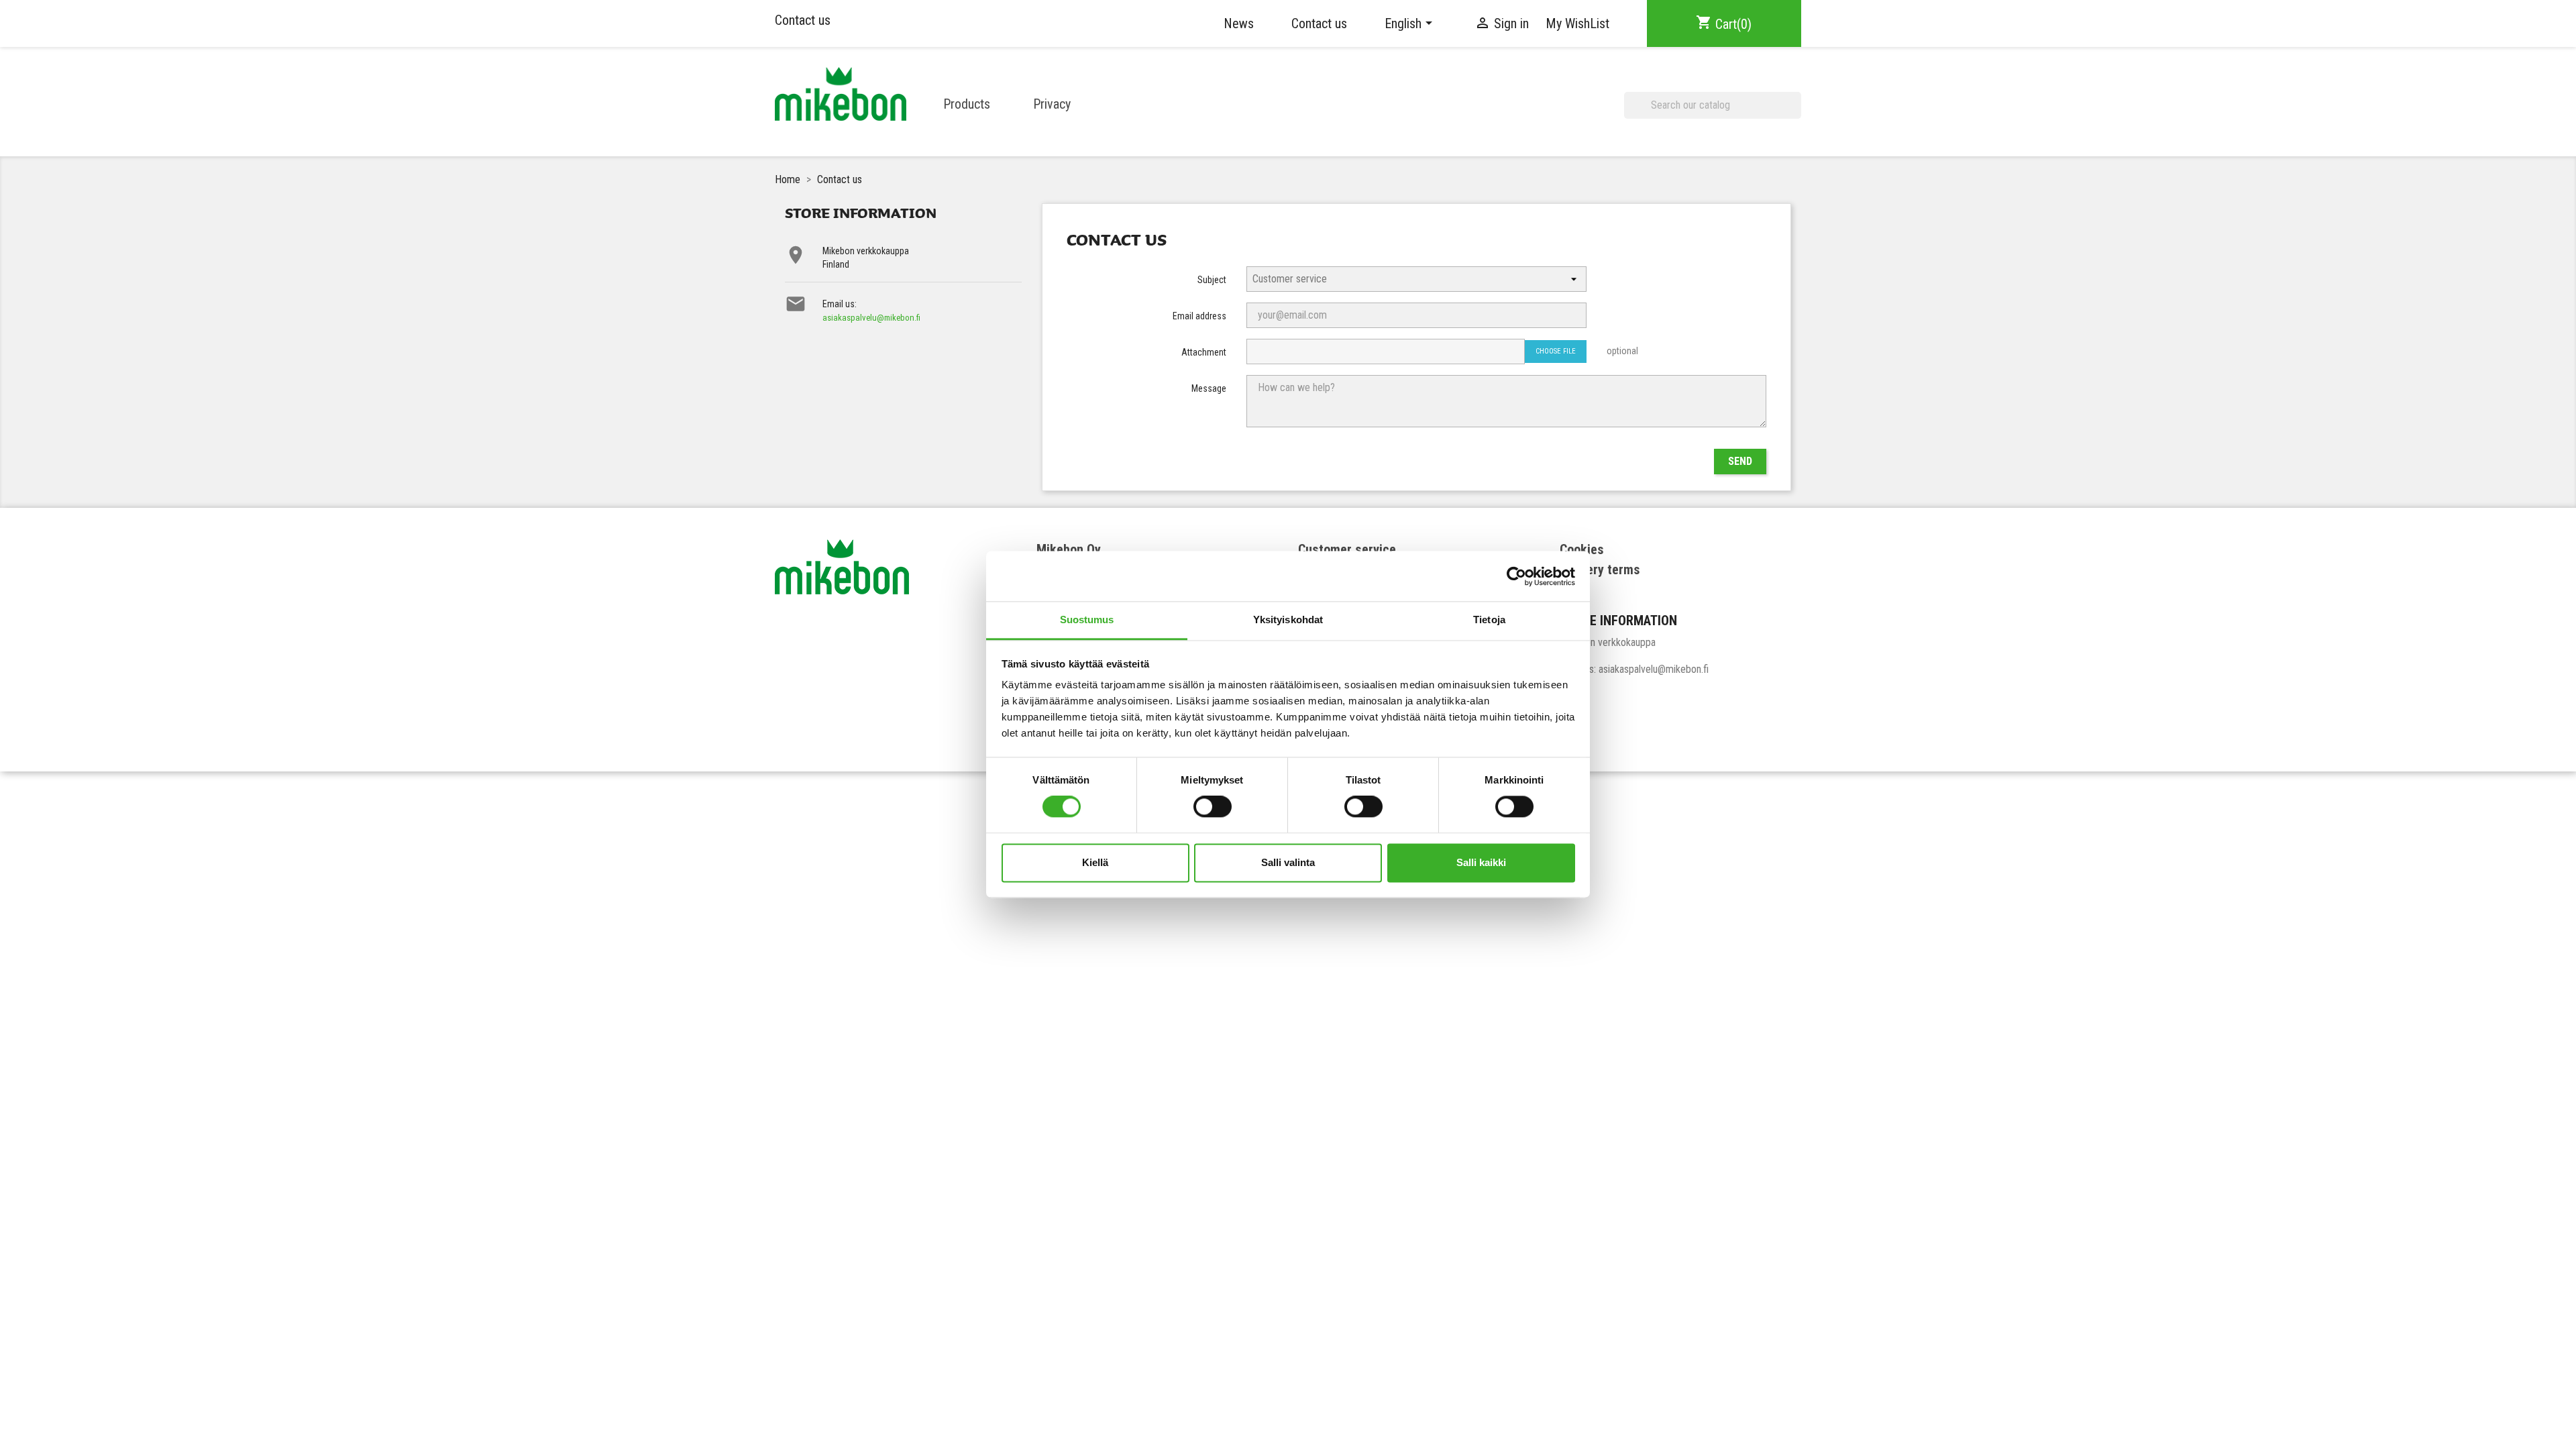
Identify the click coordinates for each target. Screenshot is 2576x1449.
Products (967, 104)
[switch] (1213, 807)
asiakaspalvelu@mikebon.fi (871, 318)
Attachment (1204, 352)
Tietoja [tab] (1489, 620)
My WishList (1577, 23)
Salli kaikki (1481, 862)
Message (1209, 388)
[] (1796, 113)
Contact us (803, 20)
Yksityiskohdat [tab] (1288, 620)
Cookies (1582, 549)
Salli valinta (1288, 862)
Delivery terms (1600, 570)
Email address (1199, 316)
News (1239, 23)
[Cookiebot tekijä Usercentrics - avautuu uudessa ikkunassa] (1516, 576)
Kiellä (1095, 862)
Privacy (1052, 104)
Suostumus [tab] (1087, 620)
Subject (1212, 280)
